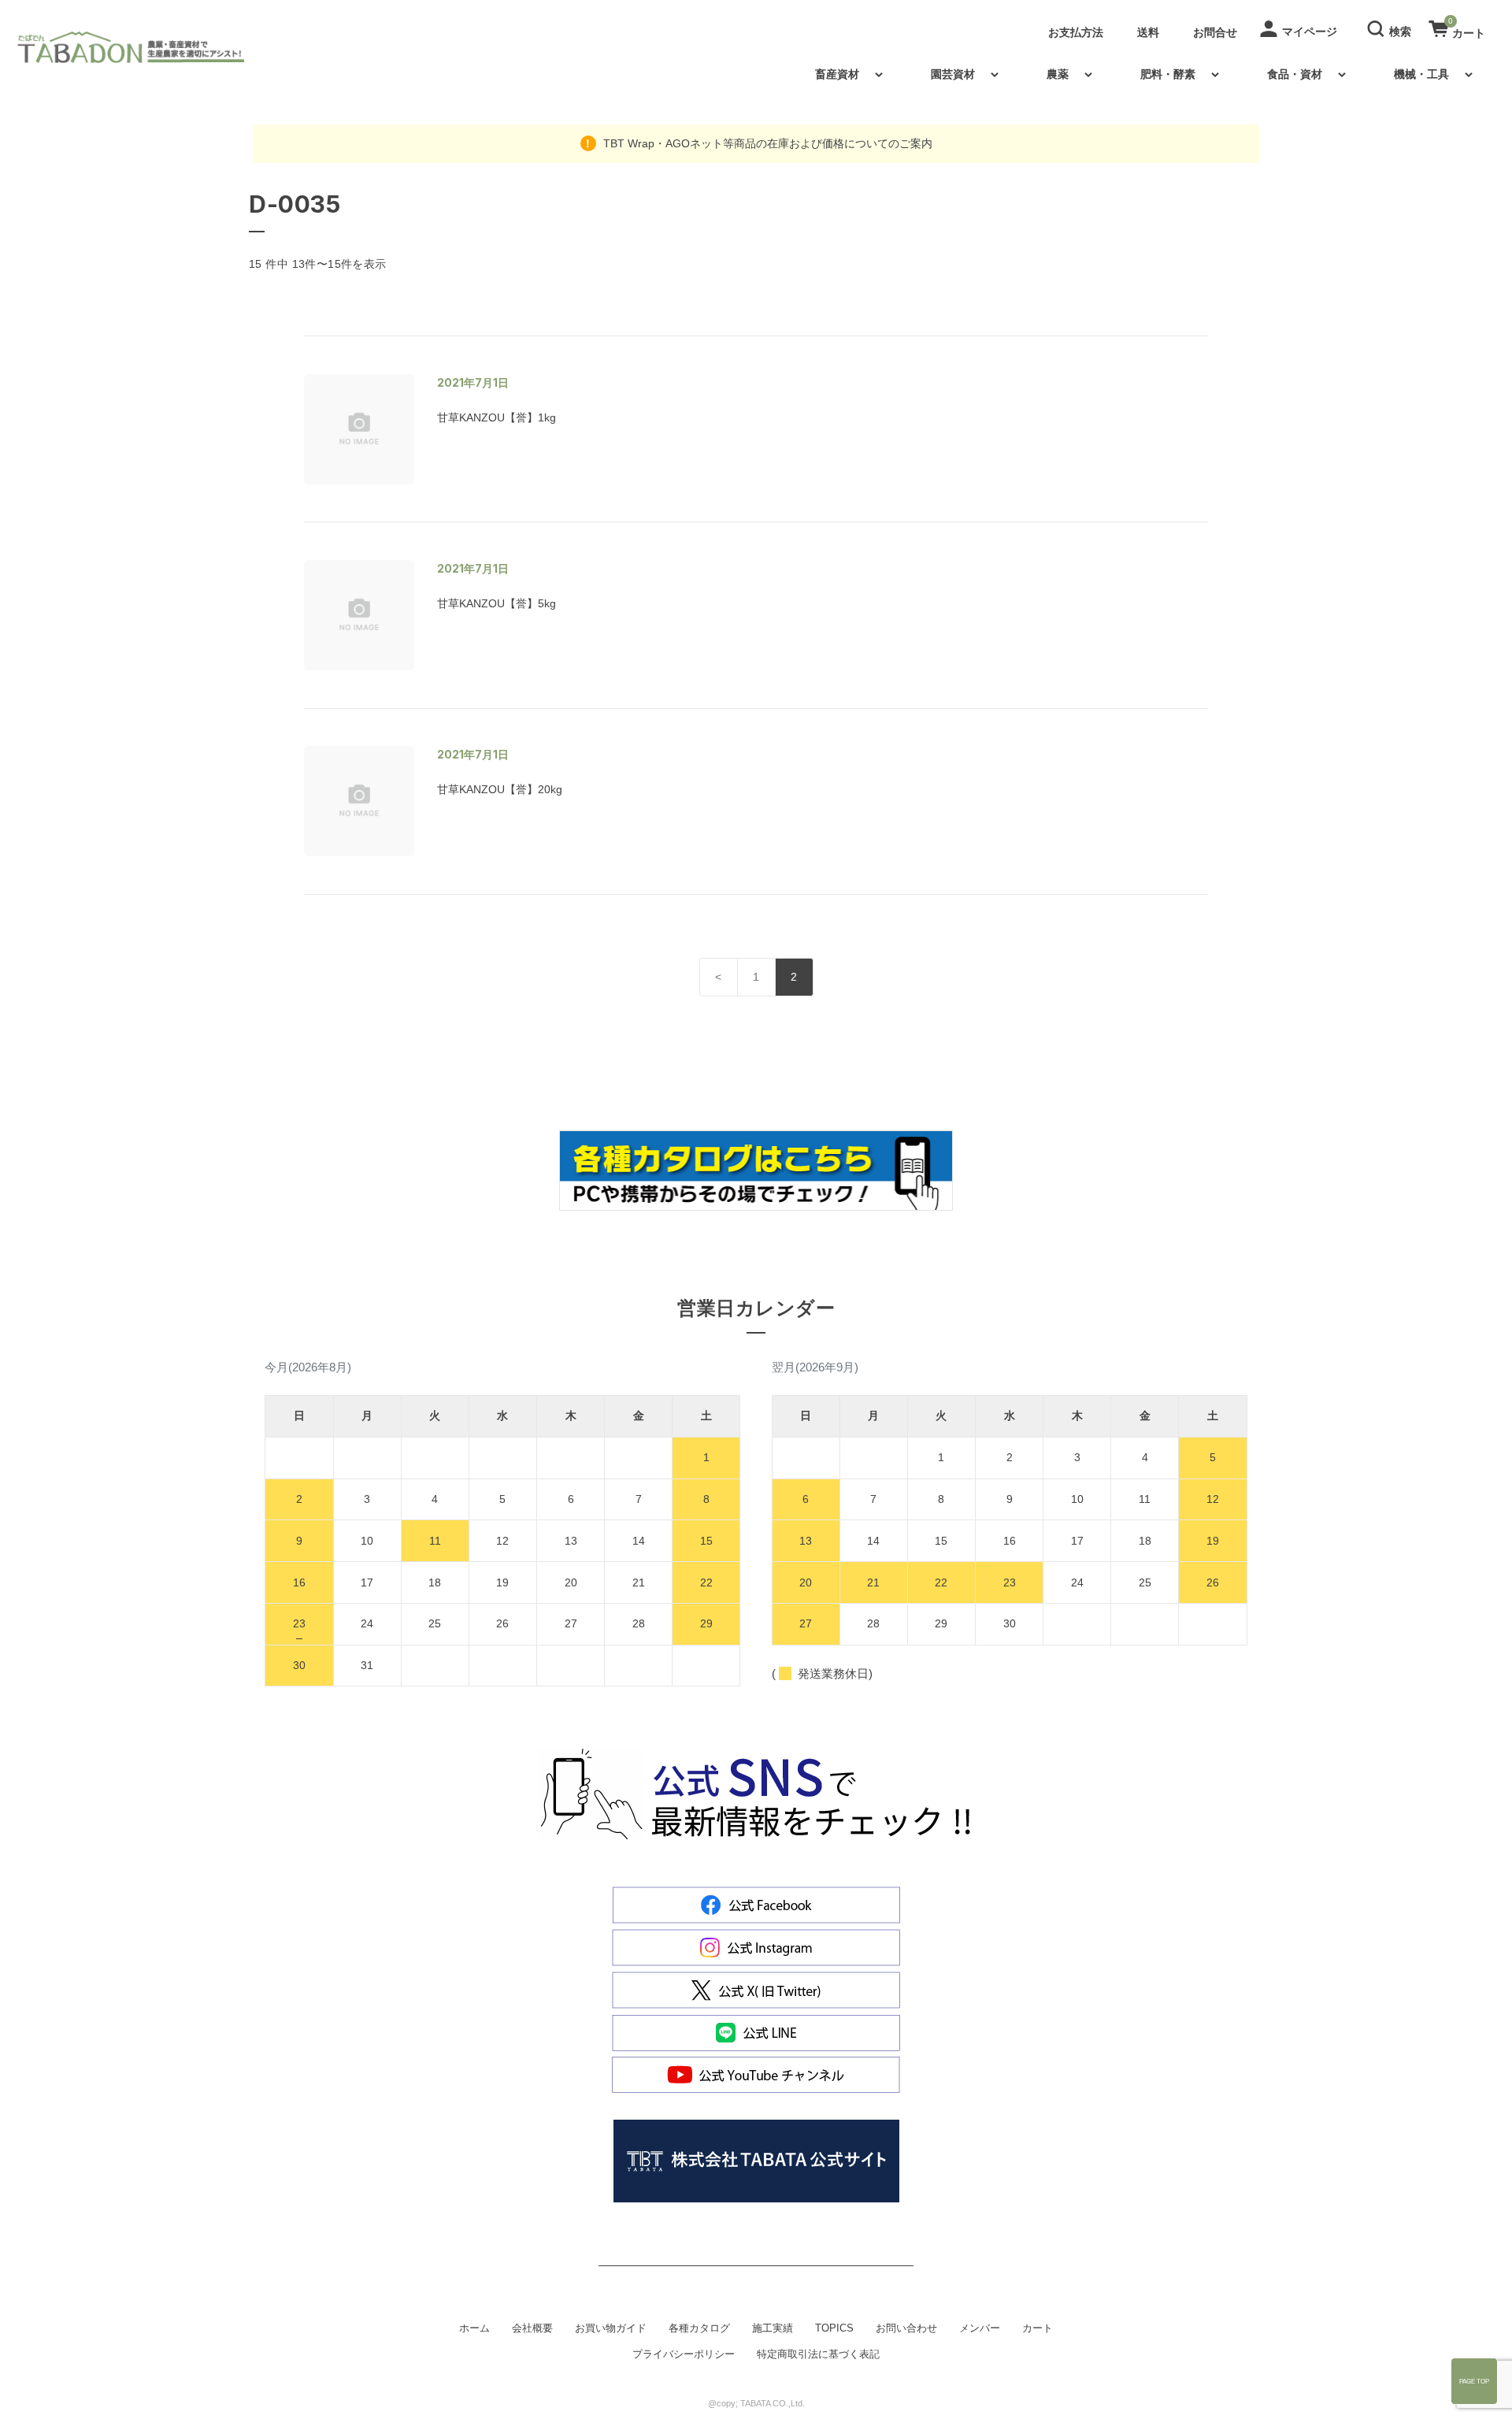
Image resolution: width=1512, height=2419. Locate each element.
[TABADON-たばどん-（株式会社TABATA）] (144, 47)
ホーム (474, 2328)
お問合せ (1215, 32)
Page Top (1474, 2381)
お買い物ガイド (611, 2328)
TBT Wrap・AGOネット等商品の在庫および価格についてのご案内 (766, 143)
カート (1038, 2328)
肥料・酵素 (1168, 74)
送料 (1148, 32)
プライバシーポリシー (684, 2354)
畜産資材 (837, 74)
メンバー (980, 2328)
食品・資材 (1295, 74)
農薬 (1058, 74)
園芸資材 (953, 74)
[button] (1392, 28)
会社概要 (532, 2328)
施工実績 (773, 2328)
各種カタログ (699, 2328)
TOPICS (834, 2328)
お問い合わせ (906, 2328)
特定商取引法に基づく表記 (818, 2354)
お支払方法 (1076, 32)
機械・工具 (1421, 74)
